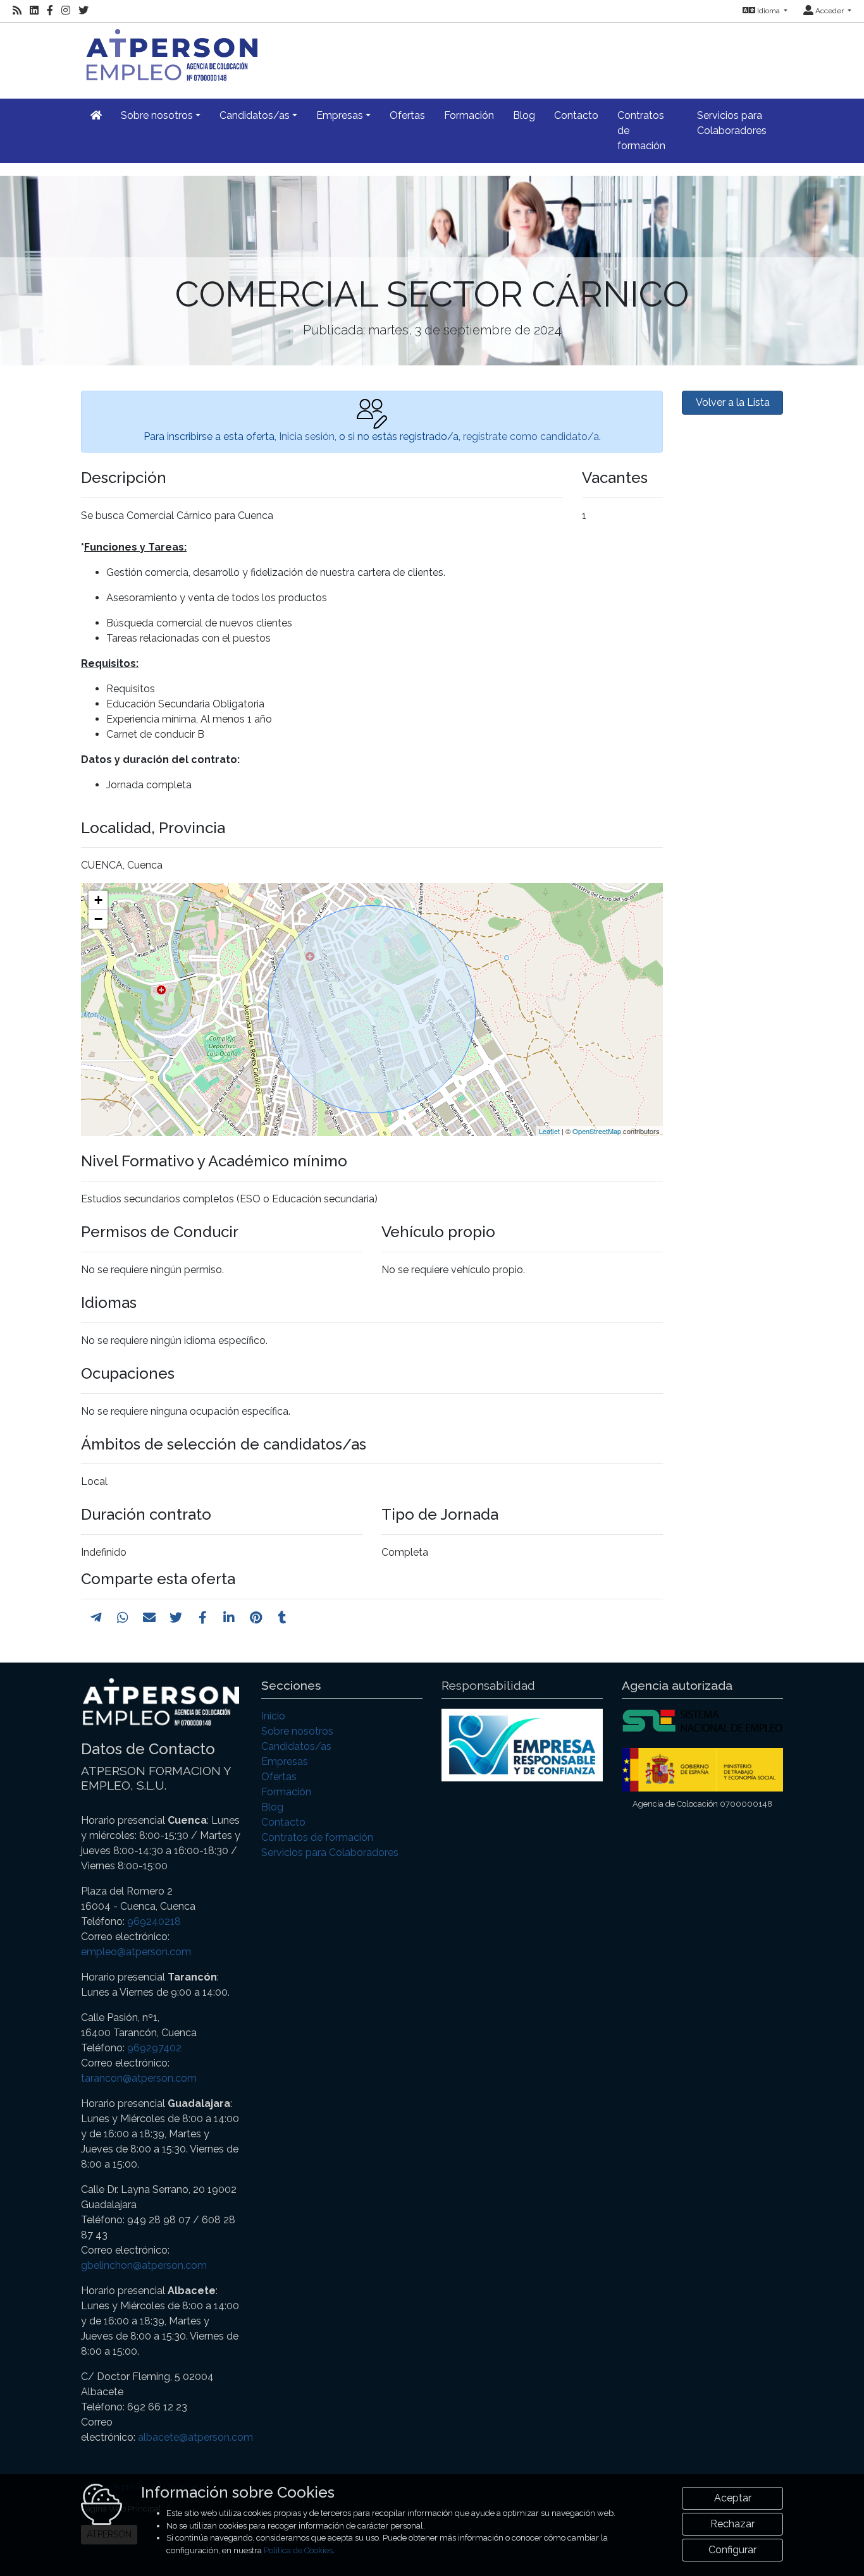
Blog (524, 115)
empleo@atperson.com (136, 1952)
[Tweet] (176, 1618)
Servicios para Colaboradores (732, 123)
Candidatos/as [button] (255, 115)
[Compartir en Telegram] (96, 1618)
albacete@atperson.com (195, 2437)
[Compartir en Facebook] (203, 1618)
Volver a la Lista (733, 402)
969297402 (154, 2048)
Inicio (273, 1716)
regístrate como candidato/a (531, 436)
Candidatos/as (296, 1746)
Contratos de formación (641, 131)
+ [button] (98, 900)
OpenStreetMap (597, 1131)
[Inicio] (169, 53)
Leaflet (549, 1131)
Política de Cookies (298, 2550)
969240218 (154, 1921)
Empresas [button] (340, 115)
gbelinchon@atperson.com (144, 2265)
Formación (469, 115)
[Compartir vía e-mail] (149, 1618)
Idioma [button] (768, 11)
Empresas (285, 1761)
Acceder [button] (830, 11)
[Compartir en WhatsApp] (123, 1618)
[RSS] (17, 11)
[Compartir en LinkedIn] (229, 1618)
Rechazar (732, 2524)
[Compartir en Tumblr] (282, 1618)
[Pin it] (256, 1618)
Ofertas (407, 115)
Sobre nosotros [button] (157, 115)
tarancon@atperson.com (139, 2078)
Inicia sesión (307, 436)
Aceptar (733, 2498)
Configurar (732, 2550)
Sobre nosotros (297, 1731)
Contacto (576, 115)
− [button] (98, 919)
